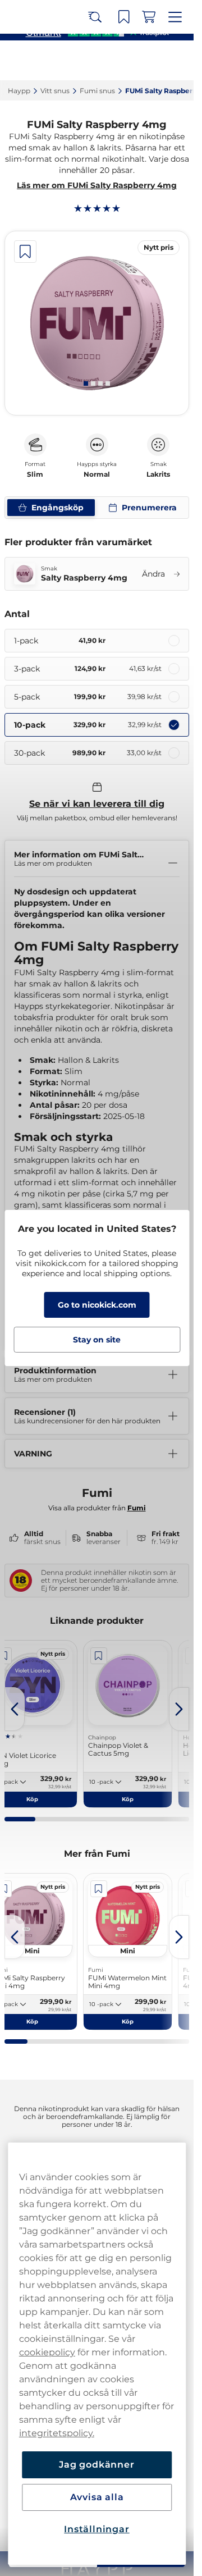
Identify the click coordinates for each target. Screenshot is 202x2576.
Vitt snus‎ (55, 91)
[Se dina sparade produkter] (124, 17)
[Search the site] (95, 17)
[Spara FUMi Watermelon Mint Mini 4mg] (99, 1889)
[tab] (86, 383)
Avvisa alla (97, 2497)
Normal (97, 474)
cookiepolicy (47, 2352)
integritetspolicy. (57, 2433)
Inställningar (97, 2529)
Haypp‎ (19, 91)
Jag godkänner (97, 2465)
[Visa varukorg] (149, 17)
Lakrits (158, 474)
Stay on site (97, 1340)
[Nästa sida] (179, 1709)
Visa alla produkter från (97, 1508)
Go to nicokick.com (97, 1305)
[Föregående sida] (15, 1709)
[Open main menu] (175, 17)
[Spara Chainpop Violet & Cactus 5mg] (99, 1656)
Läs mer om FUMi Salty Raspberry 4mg (97, 185)
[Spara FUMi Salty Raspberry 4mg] (25, 252)
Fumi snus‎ (97, 91)
